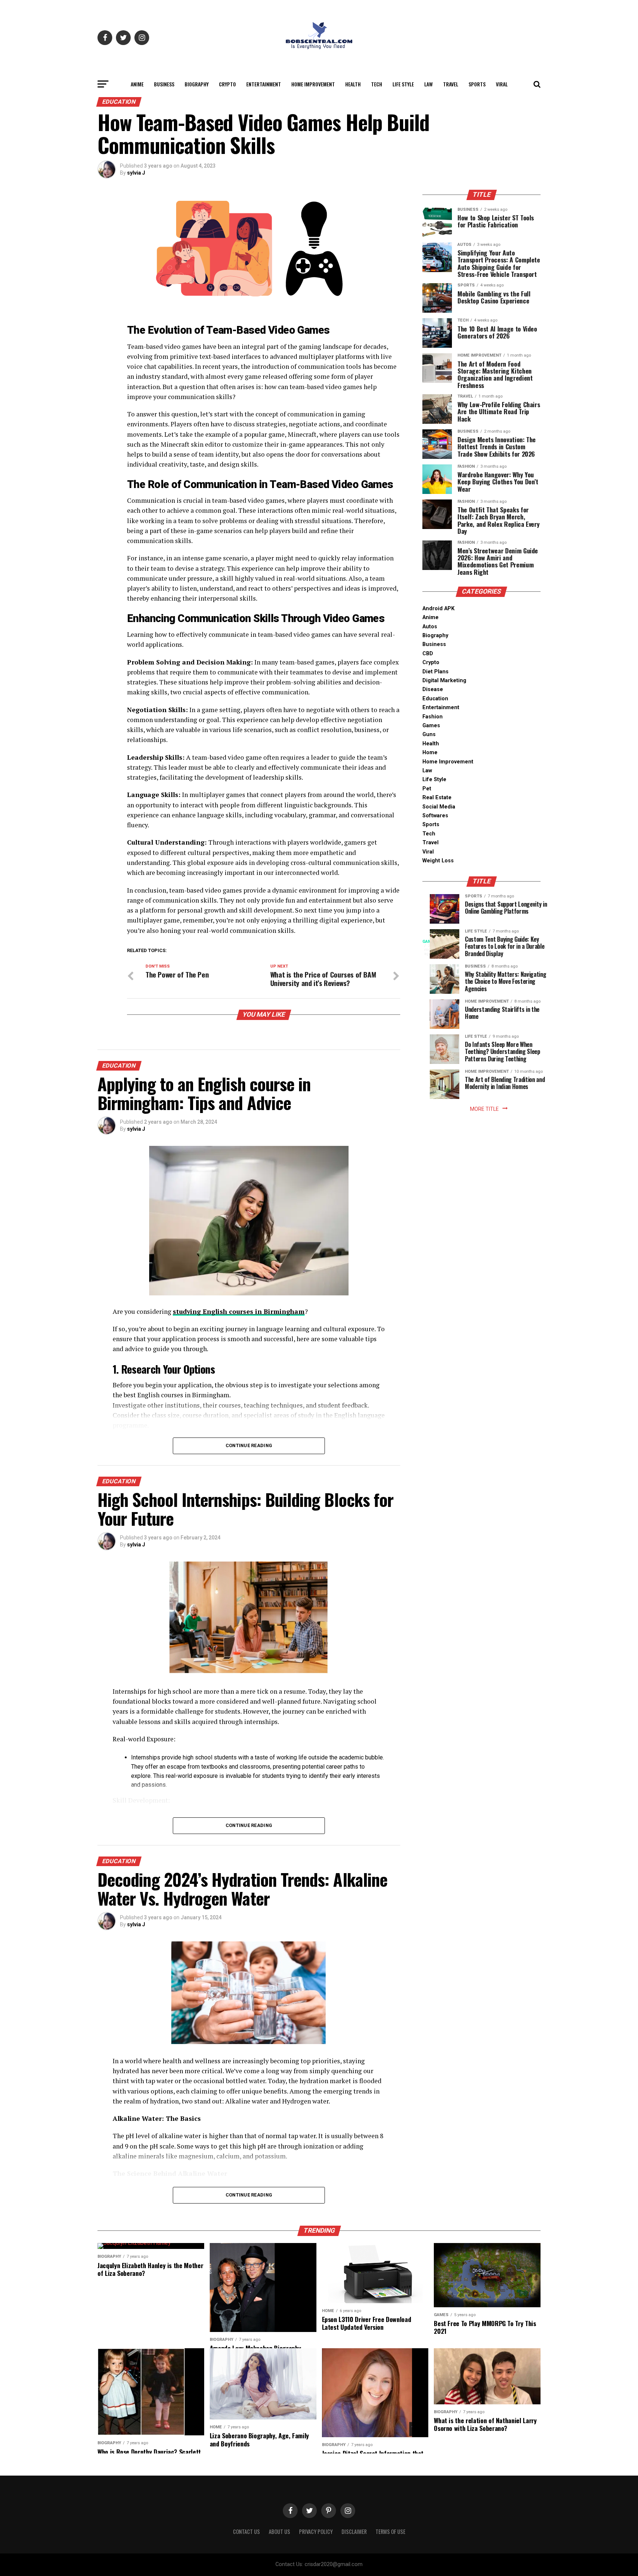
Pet (427, 789)
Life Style (403, 84)
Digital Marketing (444, 681)
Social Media (439, 807)
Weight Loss (438, 861)
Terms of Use (390, 2532)
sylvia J (136, 173)
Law (428, 84)
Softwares (435, 816)
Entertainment (264, 84)
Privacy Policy (316, 2532)
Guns (429, 734)
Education (435, 699)
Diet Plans (435, 672)
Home (430, 753)
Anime (137, 84)
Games (431, 726)
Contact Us (246, 2532)
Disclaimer (354, 2532)
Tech (377, 84)
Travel (451, 84)
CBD (428, 654)
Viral (502, 84)
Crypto (227, 84)
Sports (477, 84)
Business (164, 84)
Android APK (438, 609)
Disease (433, 689)
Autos (430, 627)
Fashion (433, 717)
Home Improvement (313, 84)
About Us (279, 2532)
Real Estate (437, 798)
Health (353, 84)
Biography (197, 84)
